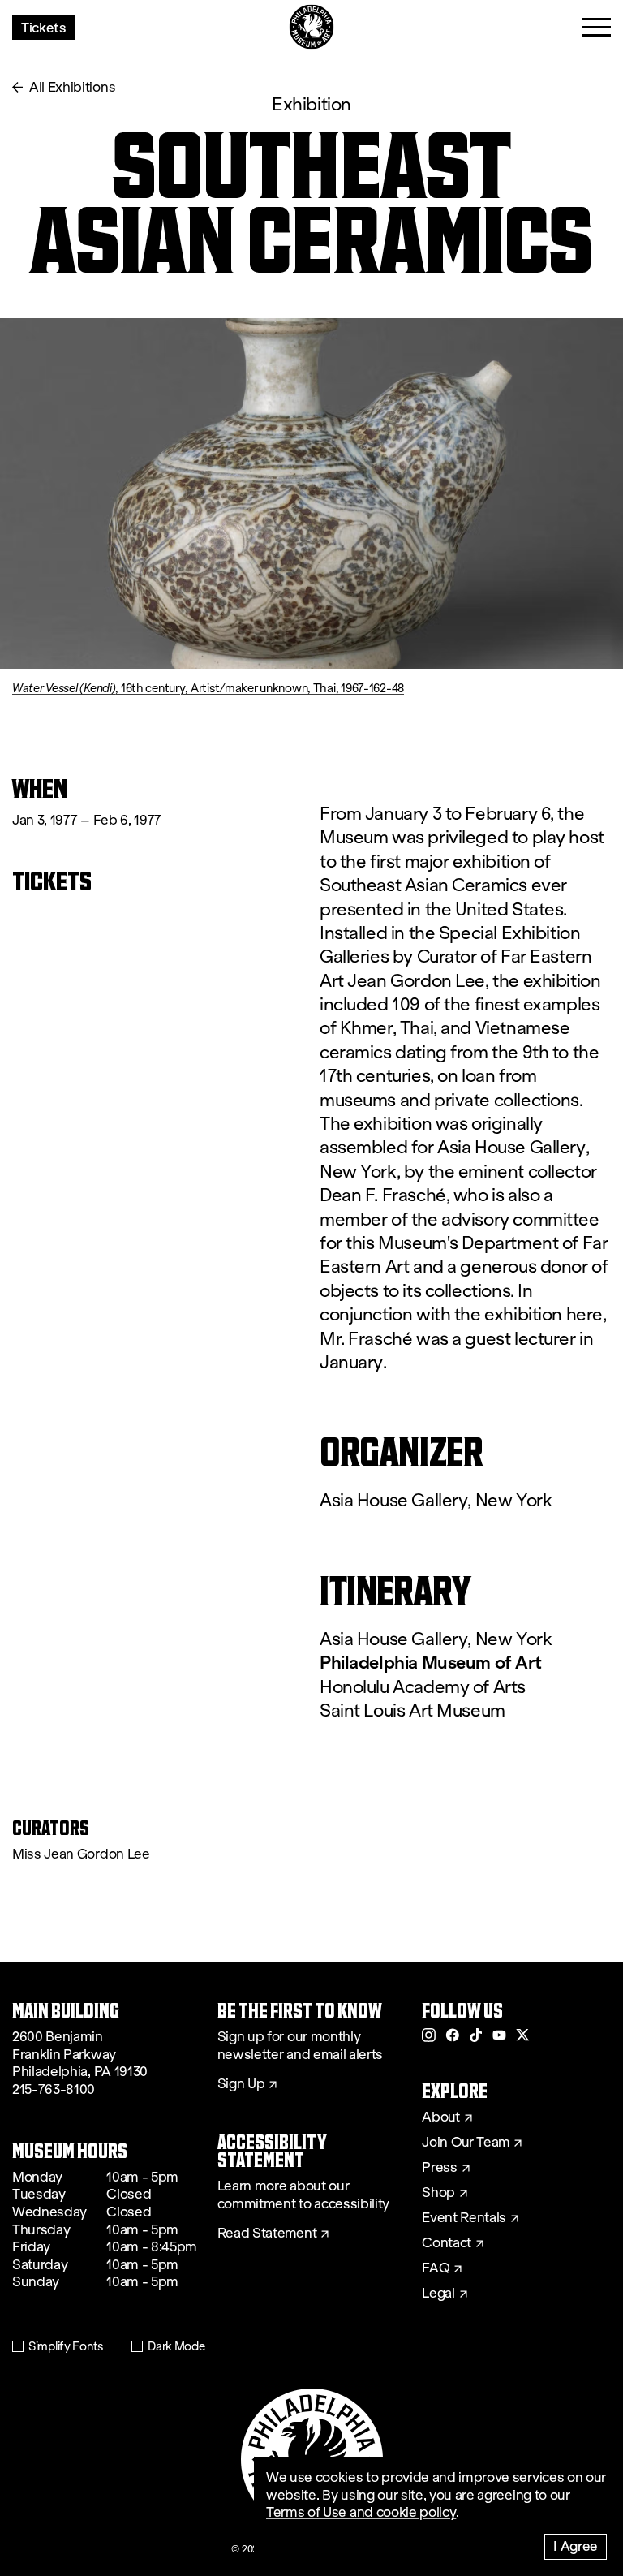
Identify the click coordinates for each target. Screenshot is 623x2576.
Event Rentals (464, 2218)
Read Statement (267, 2234)
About (440, 2117)
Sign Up (241, 2084)
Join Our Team (466, 2143)
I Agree (576, 2546)
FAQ (436, 2268)
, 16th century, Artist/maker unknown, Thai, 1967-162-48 (208, 688)
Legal (438, 2294)
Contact (447, 2243)
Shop (438, 2193)
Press (439, 2168)
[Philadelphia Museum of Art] (312, 27)
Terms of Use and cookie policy (361, 2512)
